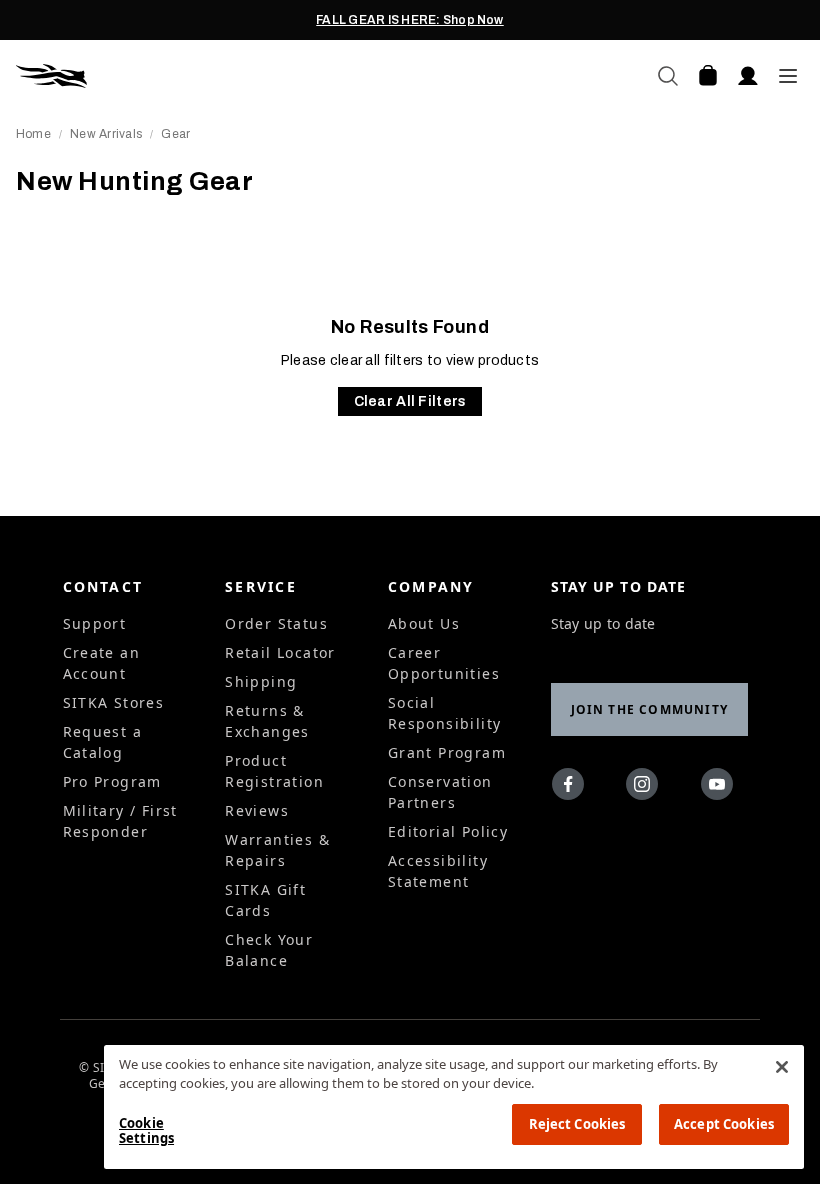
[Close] (782, 1067)
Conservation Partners (440, 792)
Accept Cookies (724, 1124)
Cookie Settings (146, 1131)
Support (95, 623)
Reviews (257, 810)
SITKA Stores (114, 702)
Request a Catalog (103, 742)
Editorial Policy (448, 831)
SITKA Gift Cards (265, 900)
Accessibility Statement (438, 871)
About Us (424, 623)
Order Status (276, 623)
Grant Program (447, 752)
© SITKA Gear (102, 1076)
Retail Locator (280, 652)
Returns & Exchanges (267, 721)
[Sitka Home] (213, 76)
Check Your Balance (269, 950)
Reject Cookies (577, 1124)
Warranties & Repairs (277, 850)
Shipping (261, 681)
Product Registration (274, 771)
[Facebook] (572, 788)
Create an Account (102, 663)
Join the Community (650, 709)
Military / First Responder (120, 821)
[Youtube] (721, 788)
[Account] (748, 76)
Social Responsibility (445, 713)
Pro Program (112, 781)
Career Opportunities (444, 663)
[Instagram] (646, 788)
